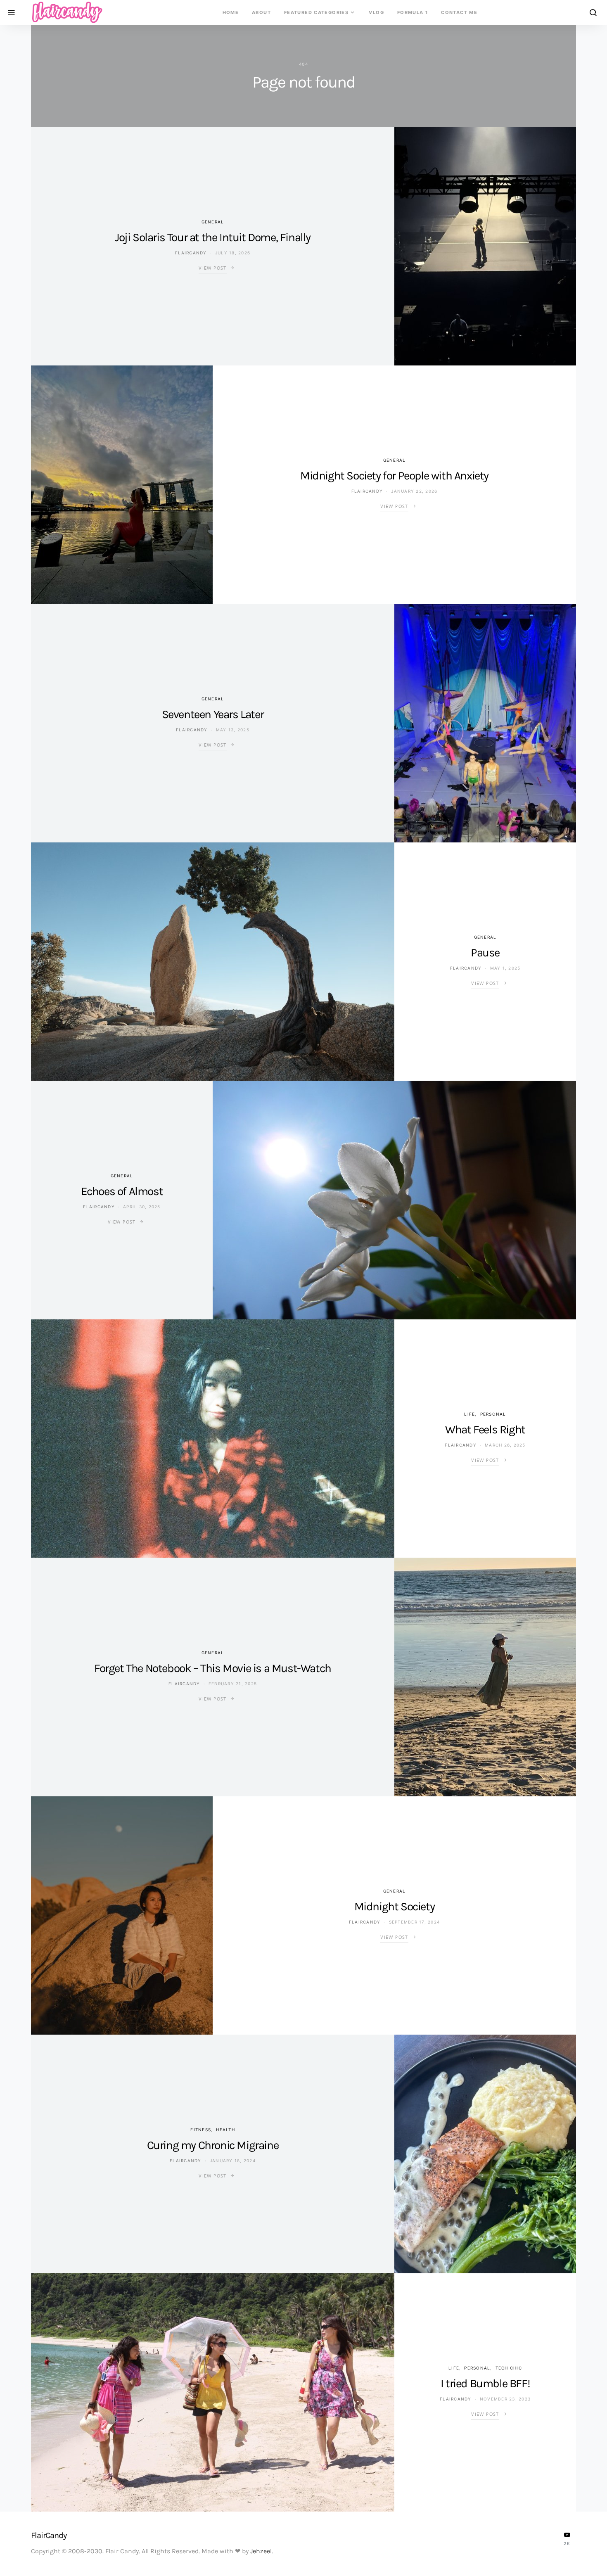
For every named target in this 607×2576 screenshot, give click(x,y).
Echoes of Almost (122, 1191)
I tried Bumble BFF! (485, 2383)
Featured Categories (316, 12)
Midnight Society (395, 1906)
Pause (485, 952)
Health (225, 2130)
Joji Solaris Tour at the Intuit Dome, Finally (213, 237)
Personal (493, 1414)
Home (231, 12)
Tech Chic (509, 2368)
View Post (212, 268)
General (213, 222)
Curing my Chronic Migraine (213, 2145)
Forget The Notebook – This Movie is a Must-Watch (213, 1668)
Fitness (201, 2130)
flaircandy (191, 253)
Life (469, 1414)
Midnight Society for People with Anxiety (394, 476)
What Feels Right (485, 1429)
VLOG (376, 12)
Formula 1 (413, 12)
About (261, 12)
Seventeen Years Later (213, 714)
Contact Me (459, 12)
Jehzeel (261, 2551)
